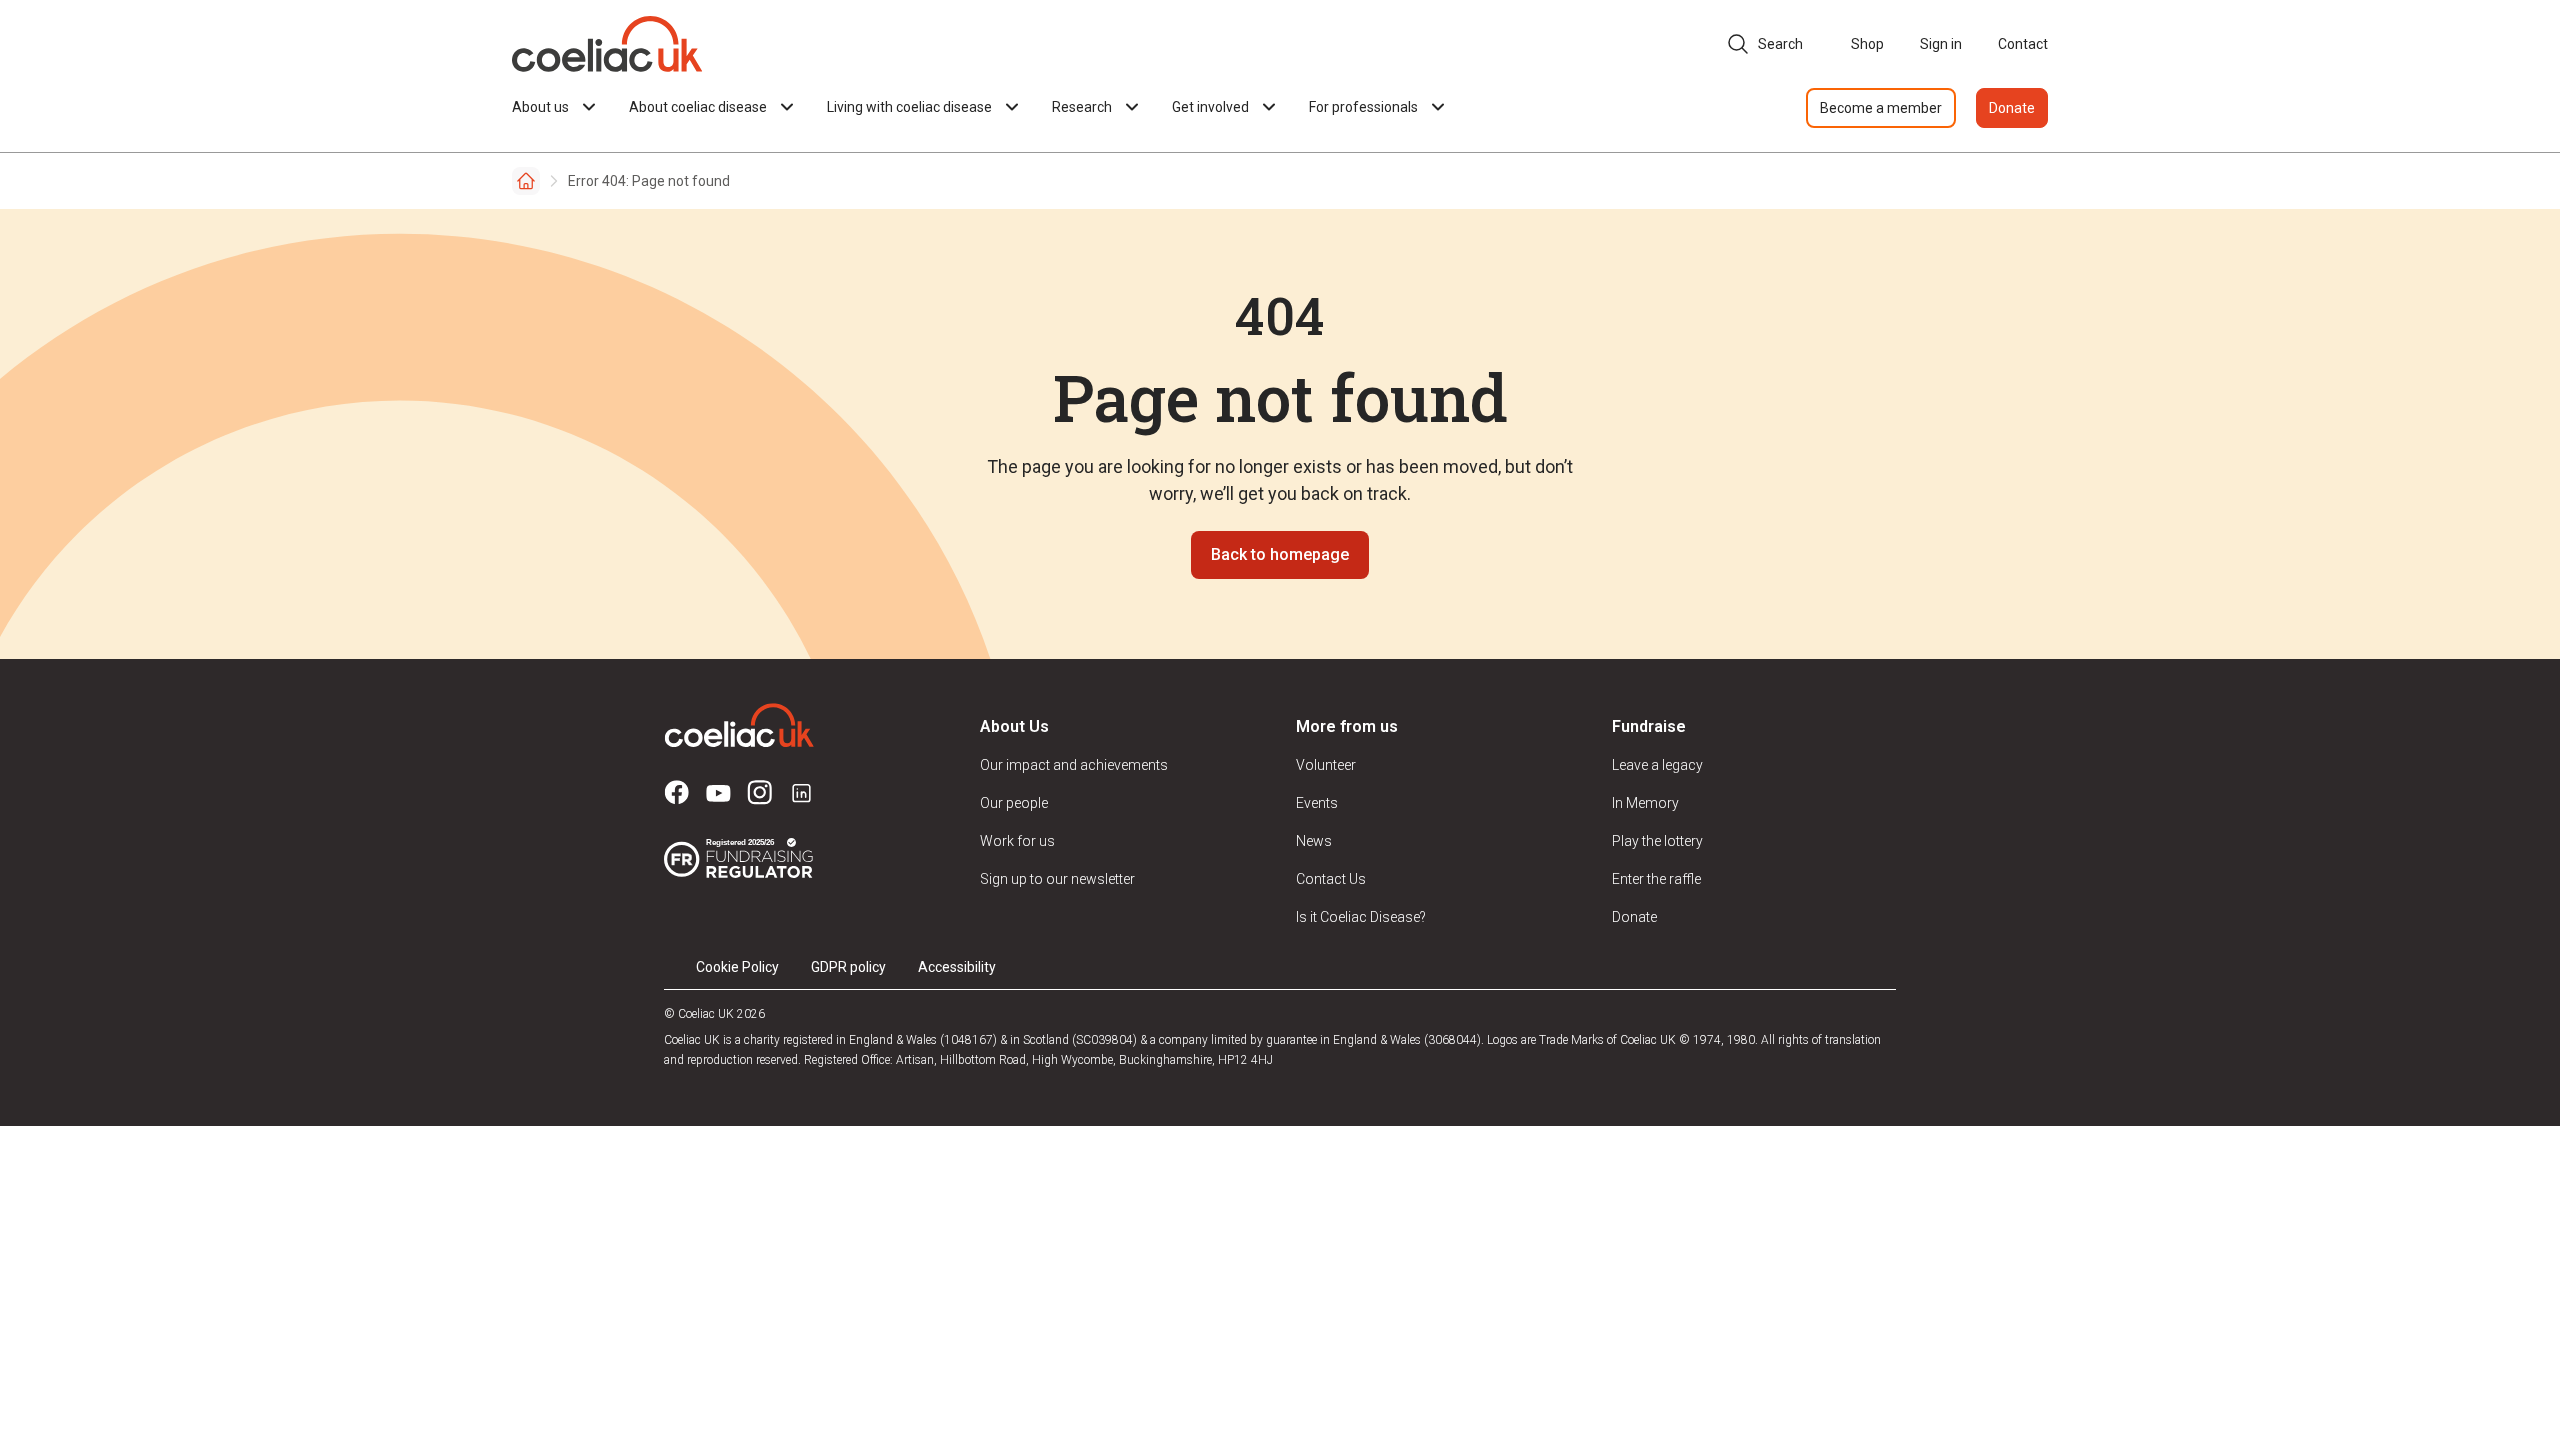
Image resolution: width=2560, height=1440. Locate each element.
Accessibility (957, 967)
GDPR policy (848, 967)
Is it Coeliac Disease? (1361, 917)
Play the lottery (1657, 841)
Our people (1014, 803)
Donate (2012, 108)
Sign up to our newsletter (1057, 879)
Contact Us (1331, 879)
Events (1317, 803)
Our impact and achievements (1074, 765)
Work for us (1017, 841)
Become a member (1881, 108)
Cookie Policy (737, 967)
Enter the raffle (1656, 879)
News (1314, 841)
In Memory (1645, 803)
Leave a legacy (1657, 765)
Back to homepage (1280, 554)
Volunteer (1326, 765)
